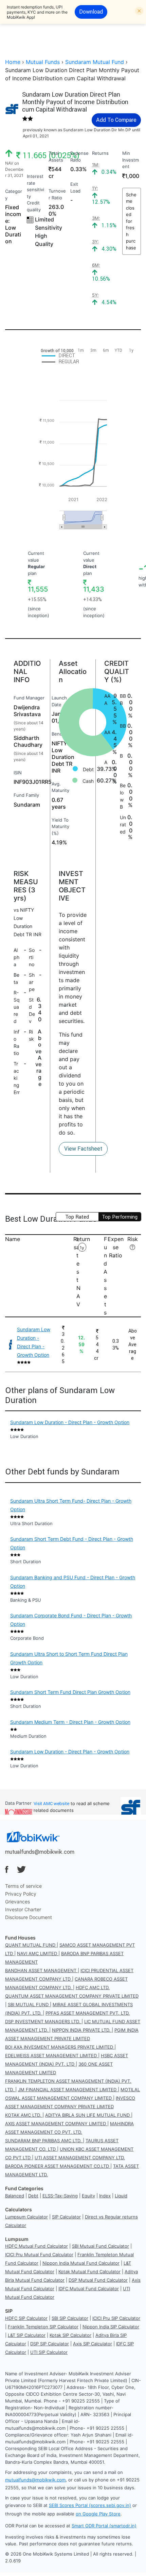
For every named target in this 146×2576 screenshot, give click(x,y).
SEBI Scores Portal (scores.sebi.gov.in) (90, 2505)
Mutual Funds (43, 62)
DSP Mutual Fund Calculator (98, 2280)
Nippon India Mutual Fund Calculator (81, 2263)
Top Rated (77, 1217)
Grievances (17, 1902)
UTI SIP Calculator (49, 2352)
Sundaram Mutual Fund (95, 62)
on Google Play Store (98, 2514)
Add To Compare (116, 120)
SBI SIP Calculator (70, 2318)
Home (13, 62)
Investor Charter (23, 1909)
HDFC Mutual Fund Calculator (36, 2246)
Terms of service (23, 1886)
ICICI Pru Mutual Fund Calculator (39, 2255)
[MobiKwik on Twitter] (21, 1869)
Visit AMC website (51, 1804)
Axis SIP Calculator (93, 2344)
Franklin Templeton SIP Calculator (43, 2327)
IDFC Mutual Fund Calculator (89, 2289)
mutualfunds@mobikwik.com (40, 1852)
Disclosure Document (29, 1917)
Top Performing (120, 1217)
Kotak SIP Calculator (70, 2335)
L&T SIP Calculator (27, 2335)
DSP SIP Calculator (50, 2344)
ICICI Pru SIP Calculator (116, 2318)
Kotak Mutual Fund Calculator (89, 2272)
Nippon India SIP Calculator (111, 2327)
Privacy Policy (21, 1894)
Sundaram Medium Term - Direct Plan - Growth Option (70, 1722)
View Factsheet (83, 1149)
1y (82, 1248)
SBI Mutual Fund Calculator (101, 2246)
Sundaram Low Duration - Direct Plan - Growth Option (70, 1422)
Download (91, 12)
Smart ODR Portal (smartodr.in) (104, 2526)
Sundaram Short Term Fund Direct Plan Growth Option (70, 1692)
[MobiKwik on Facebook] (7, 1869)
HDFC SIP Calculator (26, 2318)
